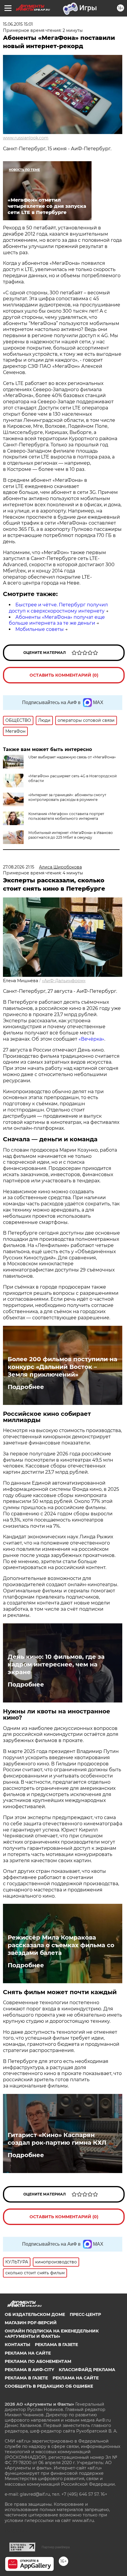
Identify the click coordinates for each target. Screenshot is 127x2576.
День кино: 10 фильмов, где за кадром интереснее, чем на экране (56, 1664)
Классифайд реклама (87, 2370)
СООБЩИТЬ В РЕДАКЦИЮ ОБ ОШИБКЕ (49, 2386)
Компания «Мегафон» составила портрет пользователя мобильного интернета (66, 816)
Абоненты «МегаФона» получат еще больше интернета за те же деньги (57, 620)
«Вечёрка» (91, 1039)
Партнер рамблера (56, 2547)
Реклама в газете (56, 2345)
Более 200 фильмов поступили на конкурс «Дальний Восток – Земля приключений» (62, 1367)
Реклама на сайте (28, 2353)
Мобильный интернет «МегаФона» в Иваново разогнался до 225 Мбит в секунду (71, 835)
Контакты (17, 2345)
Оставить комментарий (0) (64, 675)
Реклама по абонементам (38, 2361)
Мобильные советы (40, 629)
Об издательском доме (35, 2314)
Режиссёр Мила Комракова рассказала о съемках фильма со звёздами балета (61, 1945)
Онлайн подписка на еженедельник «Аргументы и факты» (52, 2334)
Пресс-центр (85, 2314)
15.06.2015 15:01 (18, 24)
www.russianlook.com (26, 138)
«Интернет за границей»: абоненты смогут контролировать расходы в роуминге (67, 797)
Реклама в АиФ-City (29, 2370)
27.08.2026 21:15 (19, 867)
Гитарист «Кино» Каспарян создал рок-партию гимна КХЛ (57, 2139)
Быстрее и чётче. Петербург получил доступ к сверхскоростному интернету (58, 608)
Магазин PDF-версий (31, 2323)
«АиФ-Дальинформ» (64, 981)
